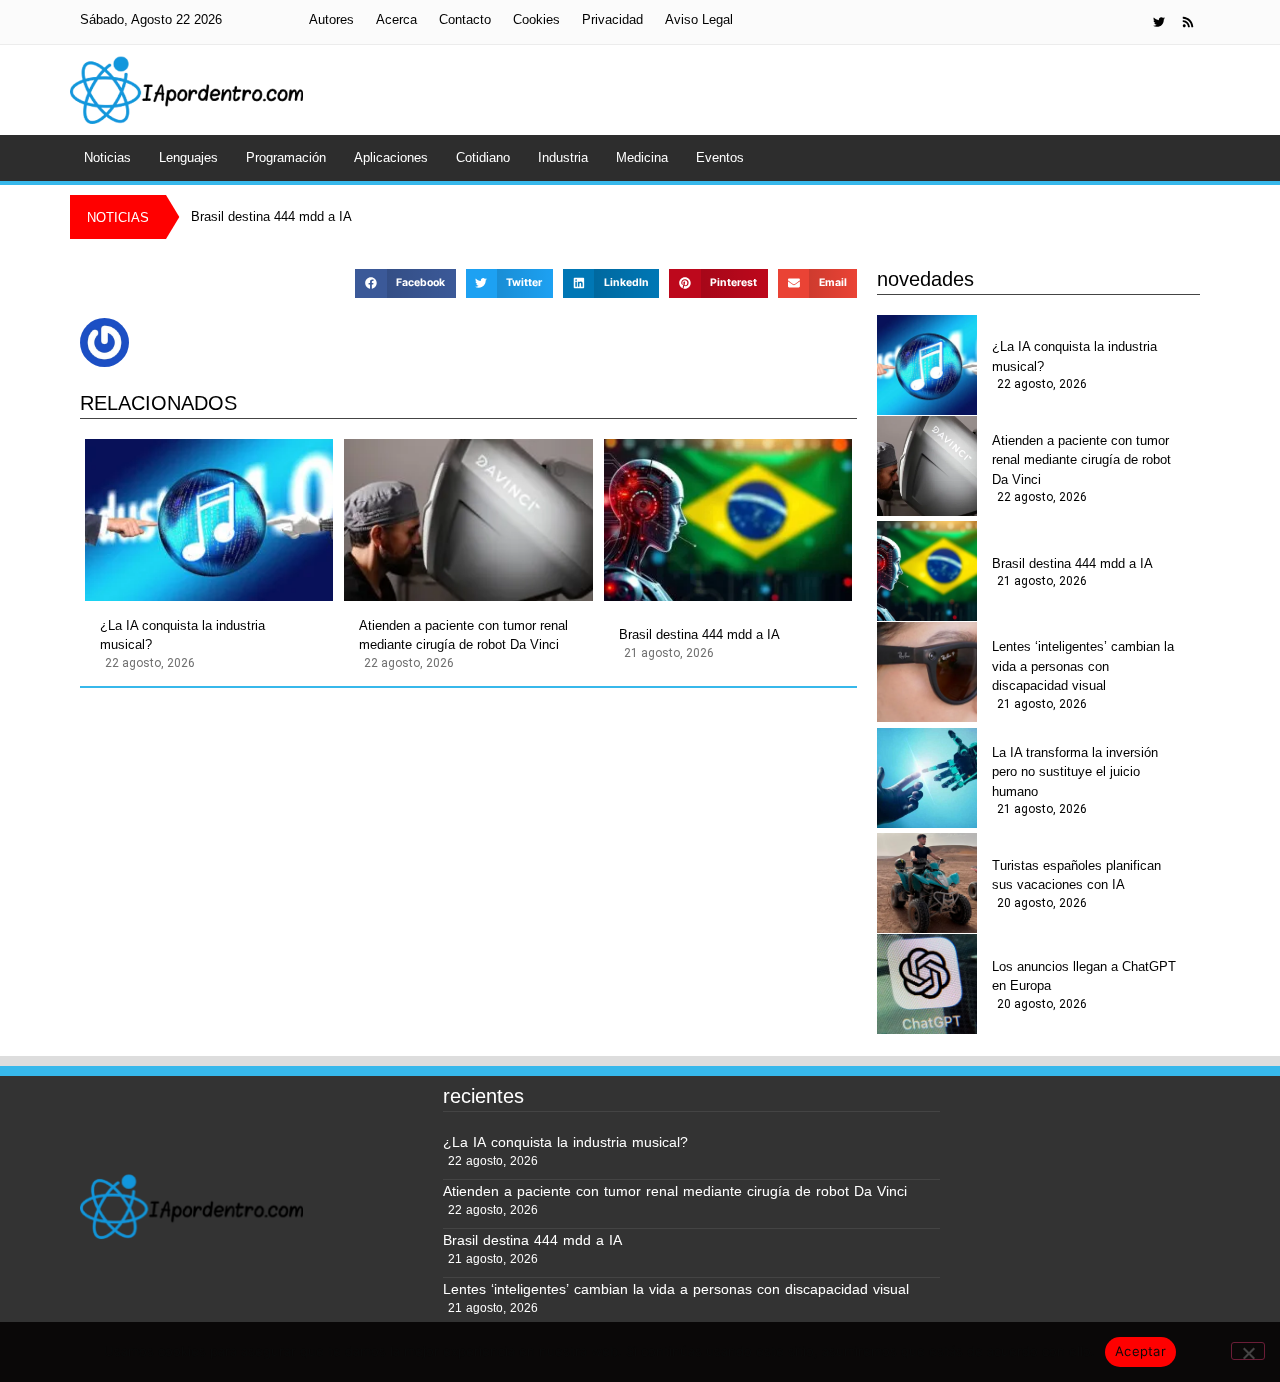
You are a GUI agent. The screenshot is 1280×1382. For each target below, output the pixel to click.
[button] (405, 283)
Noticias (107, 157)
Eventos (720, 157)
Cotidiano (483, 157)
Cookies (536, 19)
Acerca (396, 19)
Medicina (642, 157)
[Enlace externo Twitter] (1159, 22)
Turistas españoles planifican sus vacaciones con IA (1076, 875)
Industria (563, 157)
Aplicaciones (391, 157)
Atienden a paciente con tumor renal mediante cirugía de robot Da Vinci (463, 635)
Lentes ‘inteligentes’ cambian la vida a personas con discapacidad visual (1083, 666)
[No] (1248, 1351)
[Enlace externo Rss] (1188, 22)
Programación (286, 157)
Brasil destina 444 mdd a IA (699, 634)
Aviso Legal (699, 19)
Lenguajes (188, 157)
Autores (331, 19)
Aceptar (1140, 1351)
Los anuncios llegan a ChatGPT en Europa (1084, 976)
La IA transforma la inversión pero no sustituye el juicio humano (1075, 772)
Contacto (465, 19)
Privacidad (612, 19)
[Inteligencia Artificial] (186, 90)
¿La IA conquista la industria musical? (182, 635)
